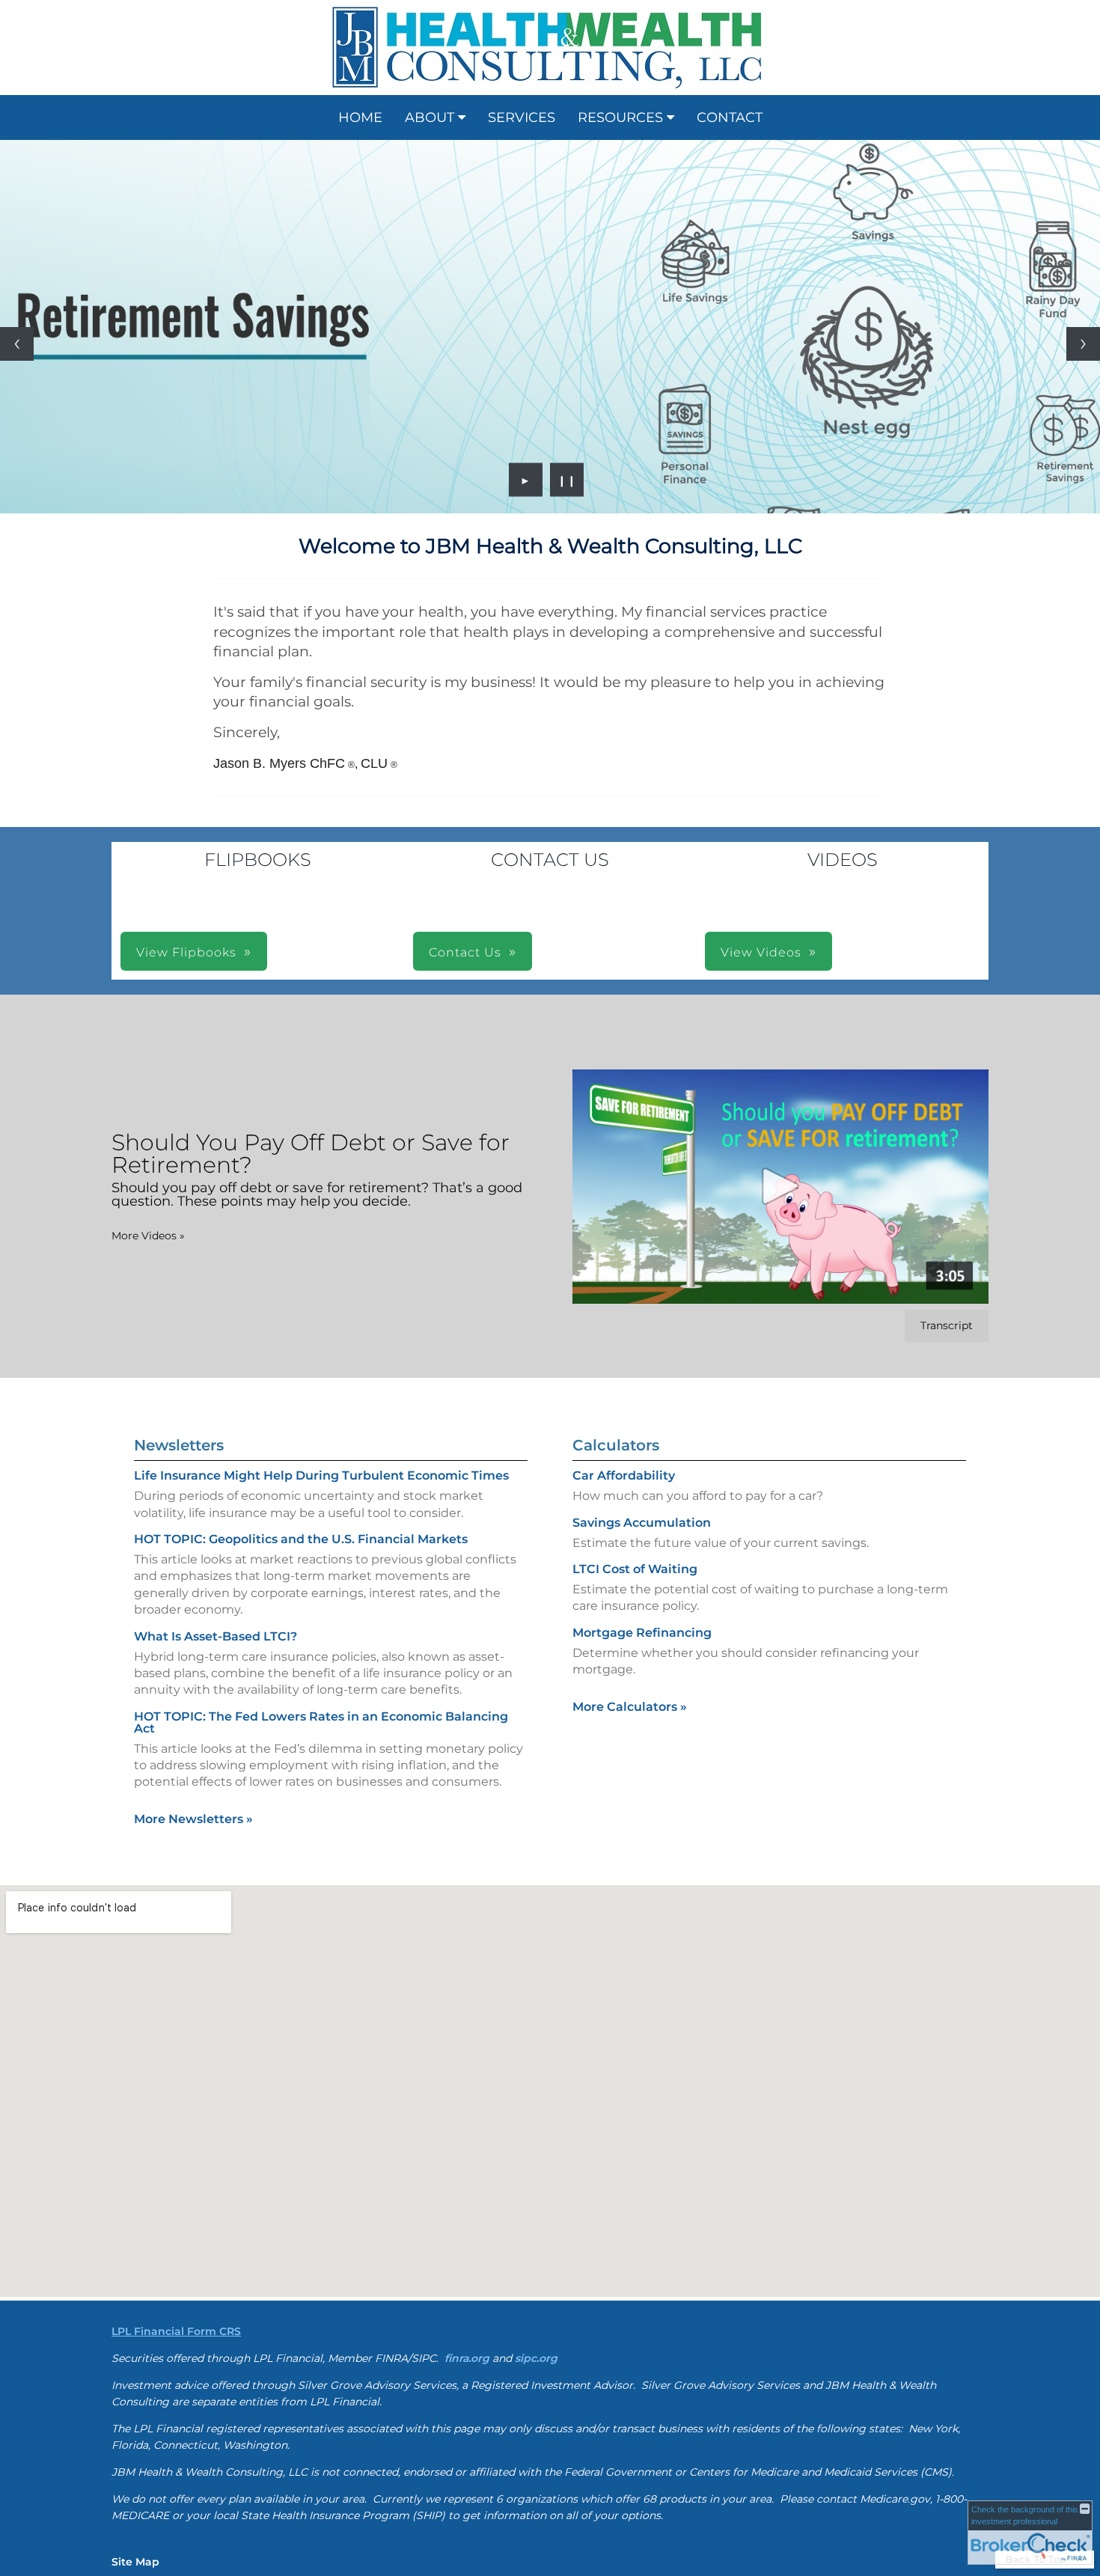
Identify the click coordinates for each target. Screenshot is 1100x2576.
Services (522, 117)
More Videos (148, 1236)
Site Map (135, 2562)
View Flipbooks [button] (186, 952)
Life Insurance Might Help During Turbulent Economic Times (321, 1475)
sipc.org (536, 2358)
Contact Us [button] (465, 952)
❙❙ (567, 480)
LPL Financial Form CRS (176, 2331)
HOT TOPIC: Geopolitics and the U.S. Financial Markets (301, 1539)
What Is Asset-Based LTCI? (216, 1636)
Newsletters (179, 1445)
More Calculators (630, 1707)
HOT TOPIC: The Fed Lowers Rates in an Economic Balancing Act (321, 1722)
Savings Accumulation (642, 1523)
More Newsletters (193, 1819)
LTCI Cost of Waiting (635, 1569)
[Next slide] (1083, 344)
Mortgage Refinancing (642, 1633)
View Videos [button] (761, 952)
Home (360, 117)
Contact (730, 117)
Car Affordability (624, 1475)
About (430, 117)
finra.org (467, 2358)
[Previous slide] (17, 344)
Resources (620, 117)
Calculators (616, 1445)
